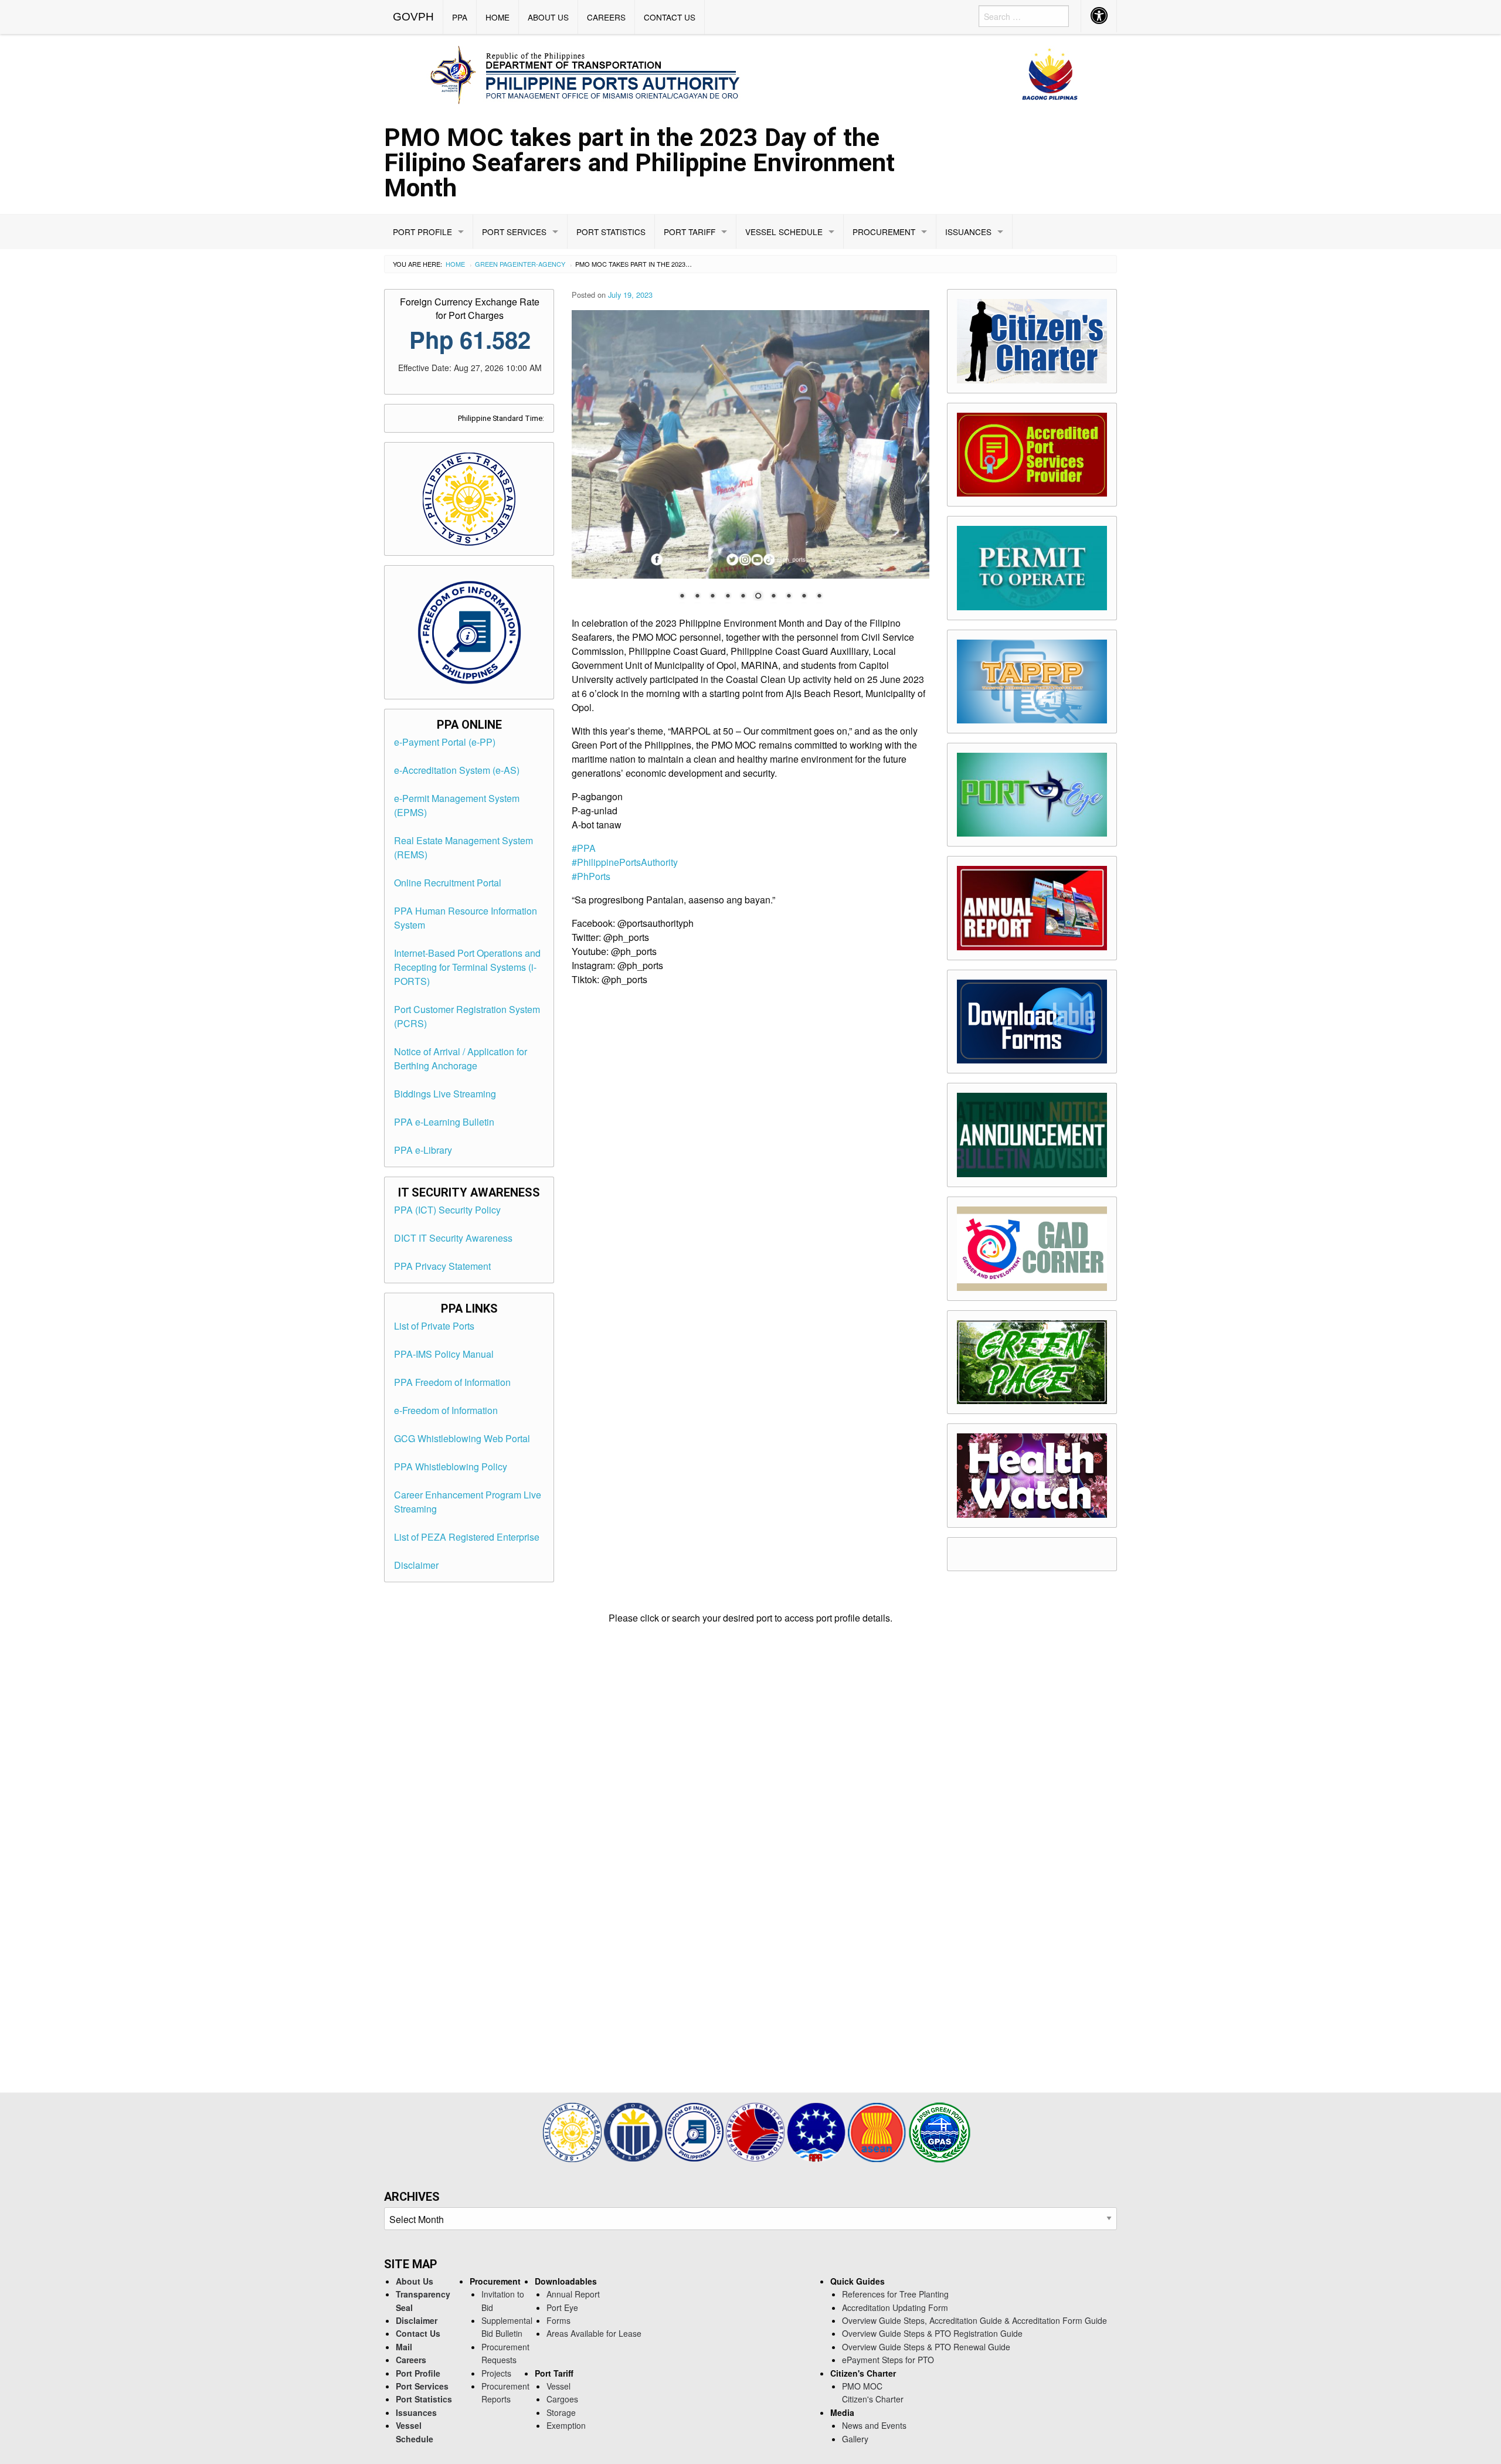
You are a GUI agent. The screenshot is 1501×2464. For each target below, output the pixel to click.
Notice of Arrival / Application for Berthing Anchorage (461, 1058)
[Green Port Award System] (940, 2131)
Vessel (558, 2386)
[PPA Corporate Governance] (634, 2131)
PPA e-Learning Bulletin (444, 1122)
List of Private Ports (434, 1326)
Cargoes (562, 2399)
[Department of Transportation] (756, 2131)
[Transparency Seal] (573, 2131)
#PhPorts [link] (591, 876)
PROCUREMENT (884, 232)
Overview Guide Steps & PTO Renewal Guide (926, 2347)
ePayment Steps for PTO (888, 2360)
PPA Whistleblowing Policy (451, 1466)
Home (455, 264)
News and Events (874, 2425)
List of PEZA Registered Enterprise (467, 1537)
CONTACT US (670, 17)
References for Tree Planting (895, 2294)
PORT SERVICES (514, 232)
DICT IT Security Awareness (453, 1238)
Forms (558, 2320)
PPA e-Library (423, 1150)
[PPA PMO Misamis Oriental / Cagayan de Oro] (750, 73)
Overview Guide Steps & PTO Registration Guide (932, 2333)
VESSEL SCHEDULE (784, 232)
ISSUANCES (968, 232)
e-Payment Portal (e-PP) (445, 742)
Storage (561, 2412)
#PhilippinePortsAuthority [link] (625, 862)
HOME (497, 17)
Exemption (566, 2425)
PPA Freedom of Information (452, 1382)
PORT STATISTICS (611, 232)
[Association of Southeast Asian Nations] (878, 2131)
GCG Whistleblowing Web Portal (462, 1438)
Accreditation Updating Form (895, 2307)
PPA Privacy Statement (442, 1266)
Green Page (496, 264)
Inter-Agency (541, 264)
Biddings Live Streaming (445, 1094)
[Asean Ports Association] (817, 2131)
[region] (750, 463)
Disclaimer (416, 1565)
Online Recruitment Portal (448, 883)
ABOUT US (548, 17)
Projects (496, 2373)
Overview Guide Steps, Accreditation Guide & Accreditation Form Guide (974, 2320)
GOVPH (413, 17)
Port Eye (562, 2307)
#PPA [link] (584, 848)
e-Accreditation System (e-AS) (457, 770)
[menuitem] (414, 17)
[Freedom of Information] (695, 2131)
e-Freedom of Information (446, 1410)
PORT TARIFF (690, 232)
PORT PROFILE (422, 232)
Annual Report (573, 2294)
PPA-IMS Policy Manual (444, 1354)
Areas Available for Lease (594, 2333)
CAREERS (606, 17)
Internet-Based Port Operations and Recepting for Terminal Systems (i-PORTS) (467, 967)
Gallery (855, 2439)
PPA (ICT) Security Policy (447, 1210)
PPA (460, 17)
